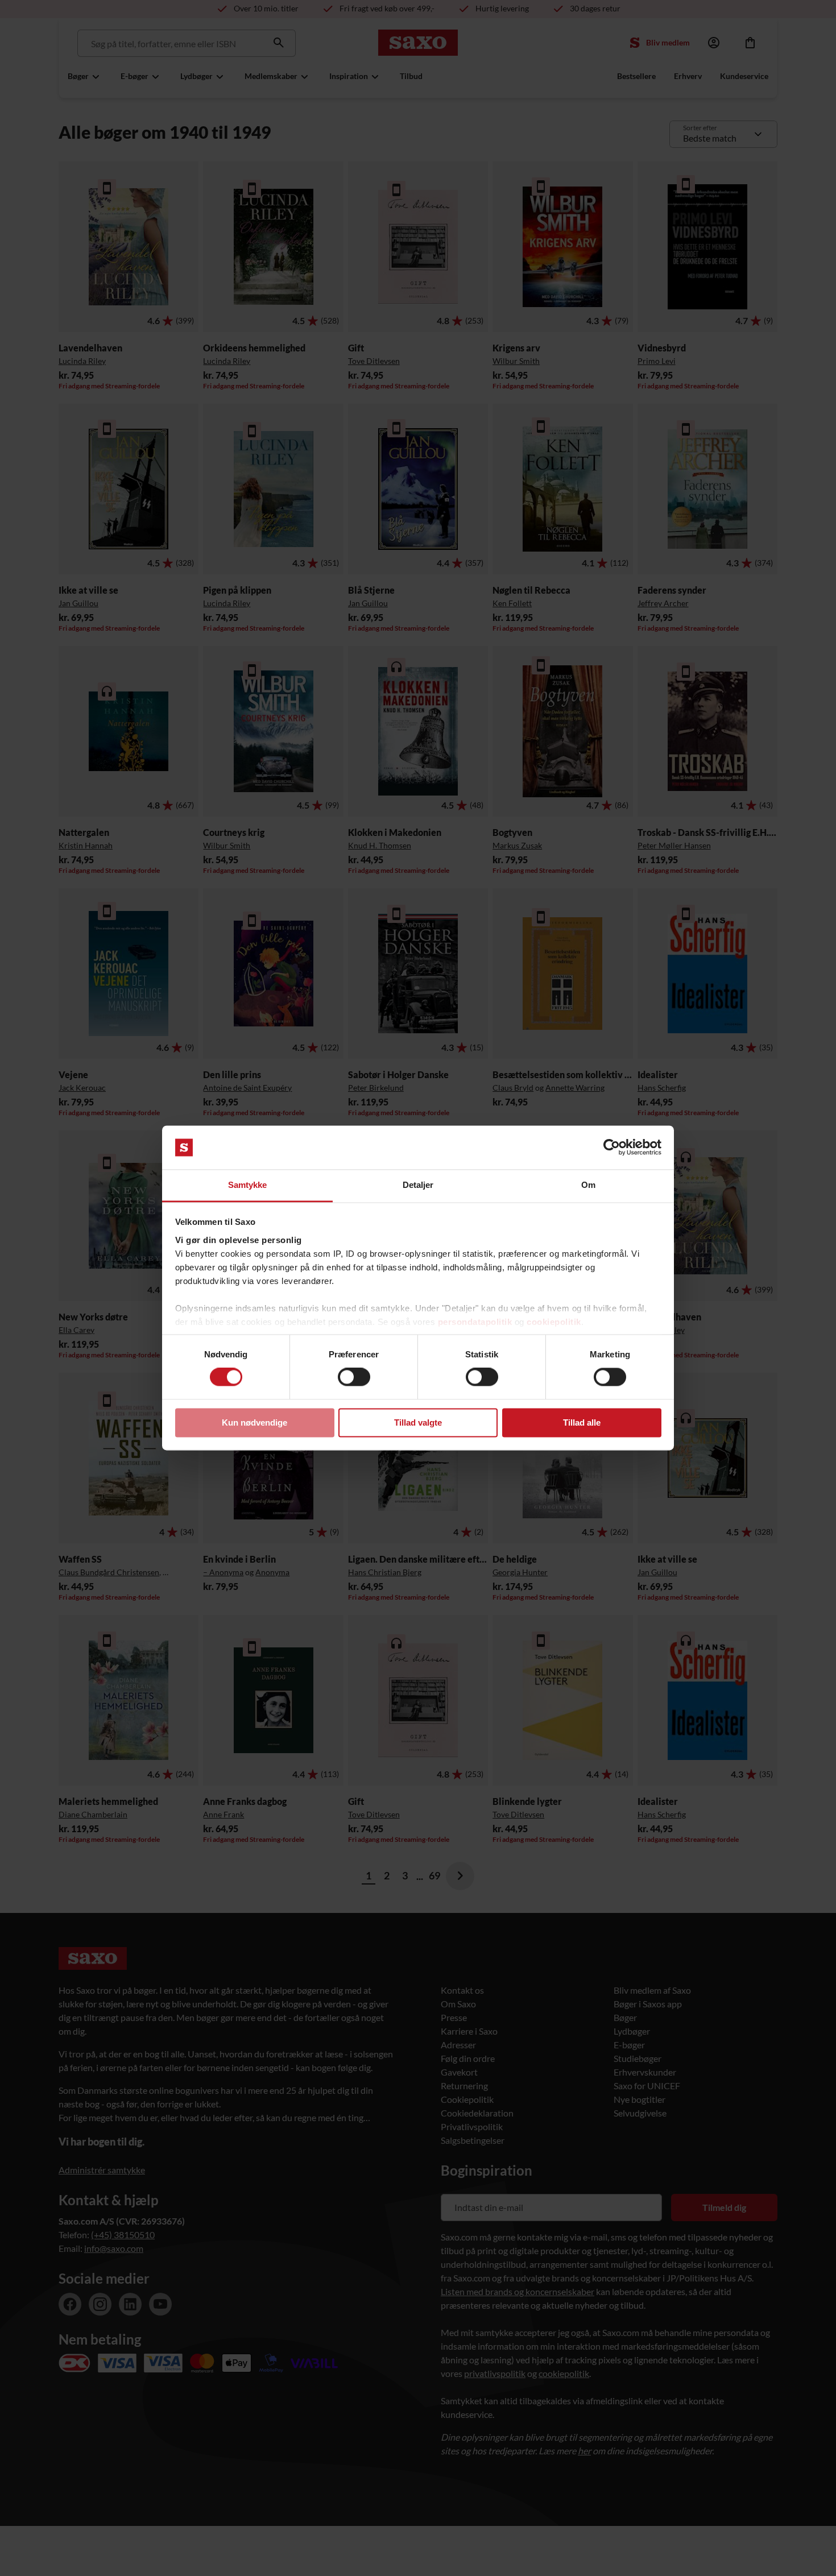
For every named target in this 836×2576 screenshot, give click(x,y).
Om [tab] (588, 1185)
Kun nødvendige (254, 1422)
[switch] (354, 1377)
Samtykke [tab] (248, 1185)
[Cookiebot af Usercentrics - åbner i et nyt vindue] (612, 1148)
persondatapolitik (475, 1322)
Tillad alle (582, 1422)
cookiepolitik (554, 1322)
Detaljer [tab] (418, 1185)
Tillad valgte (418, 1422)
